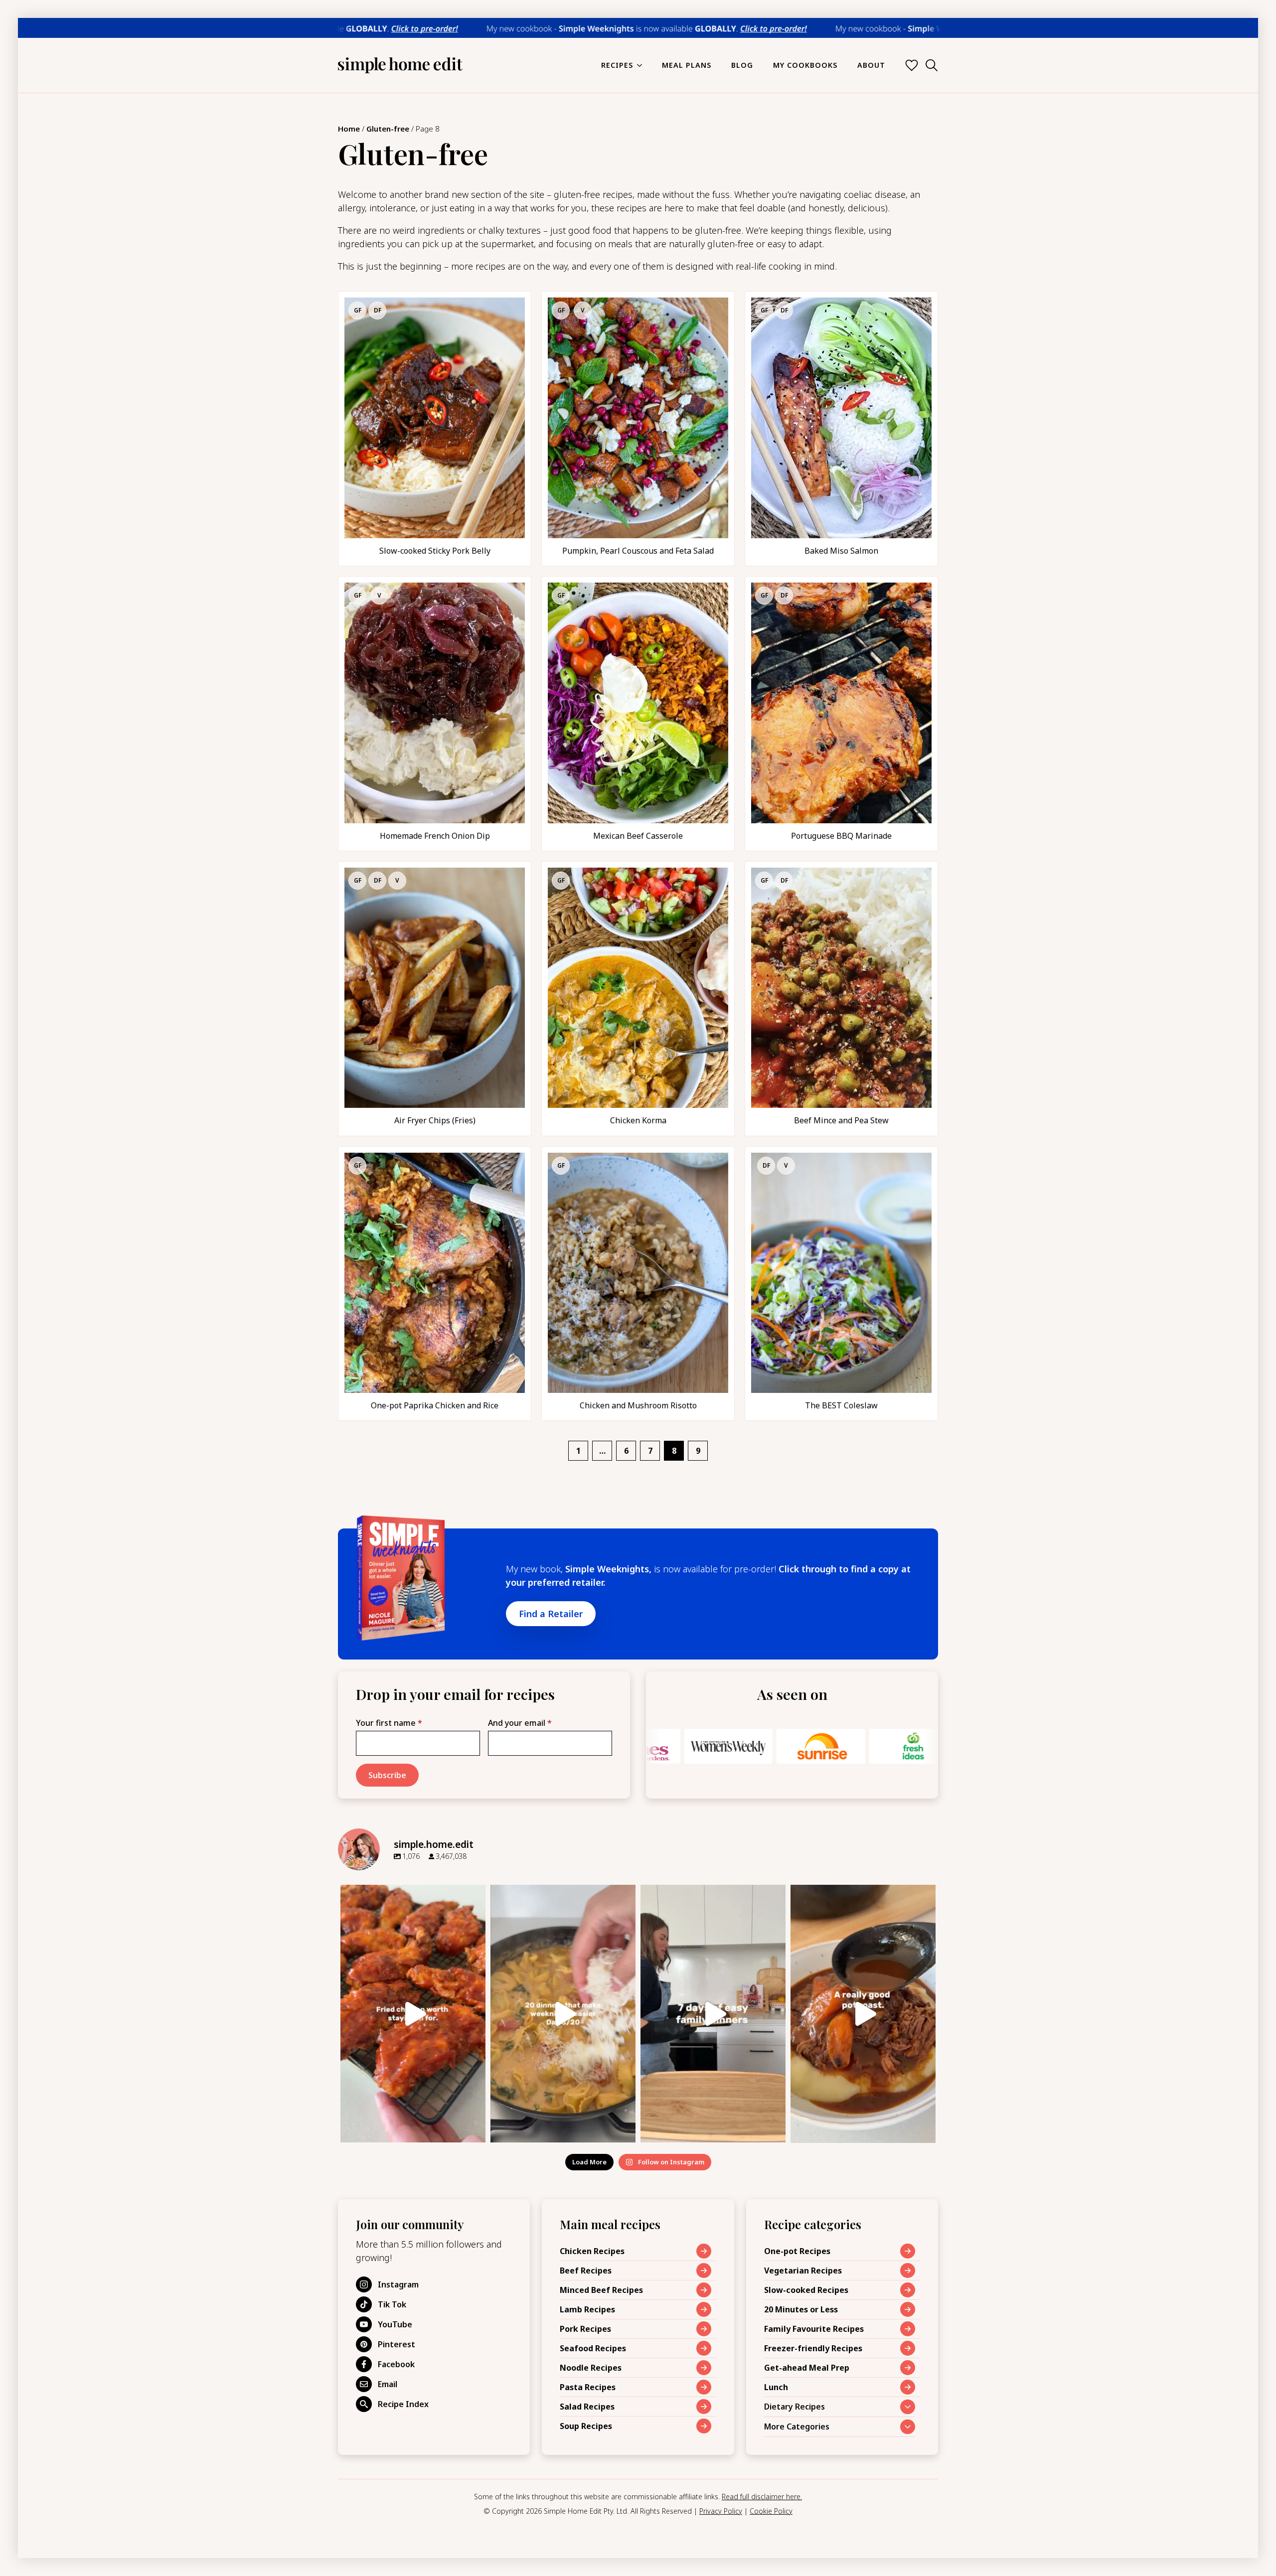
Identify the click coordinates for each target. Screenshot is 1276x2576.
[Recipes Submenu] (642, 65)
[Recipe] (435, 429)
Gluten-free (388, 129)
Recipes (617, 65)
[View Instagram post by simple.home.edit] (476, 2130)
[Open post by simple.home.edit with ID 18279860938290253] (713, 2014)
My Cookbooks (805, 65)
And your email (520, 1723)
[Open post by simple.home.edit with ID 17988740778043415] (863, 2014)
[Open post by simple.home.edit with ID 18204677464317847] (563, 2014)
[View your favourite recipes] (912, 65)
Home (349, 129)
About (871, 65)
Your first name (389, 1723)
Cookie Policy (771, 2511)
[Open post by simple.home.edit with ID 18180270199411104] (413, 2014)
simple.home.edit (412, 1894)
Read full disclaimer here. (762, 2497)
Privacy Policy (721, 2511)
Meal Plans (687, 65)
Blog (742, 65)
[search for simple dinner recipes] (932, 65)
